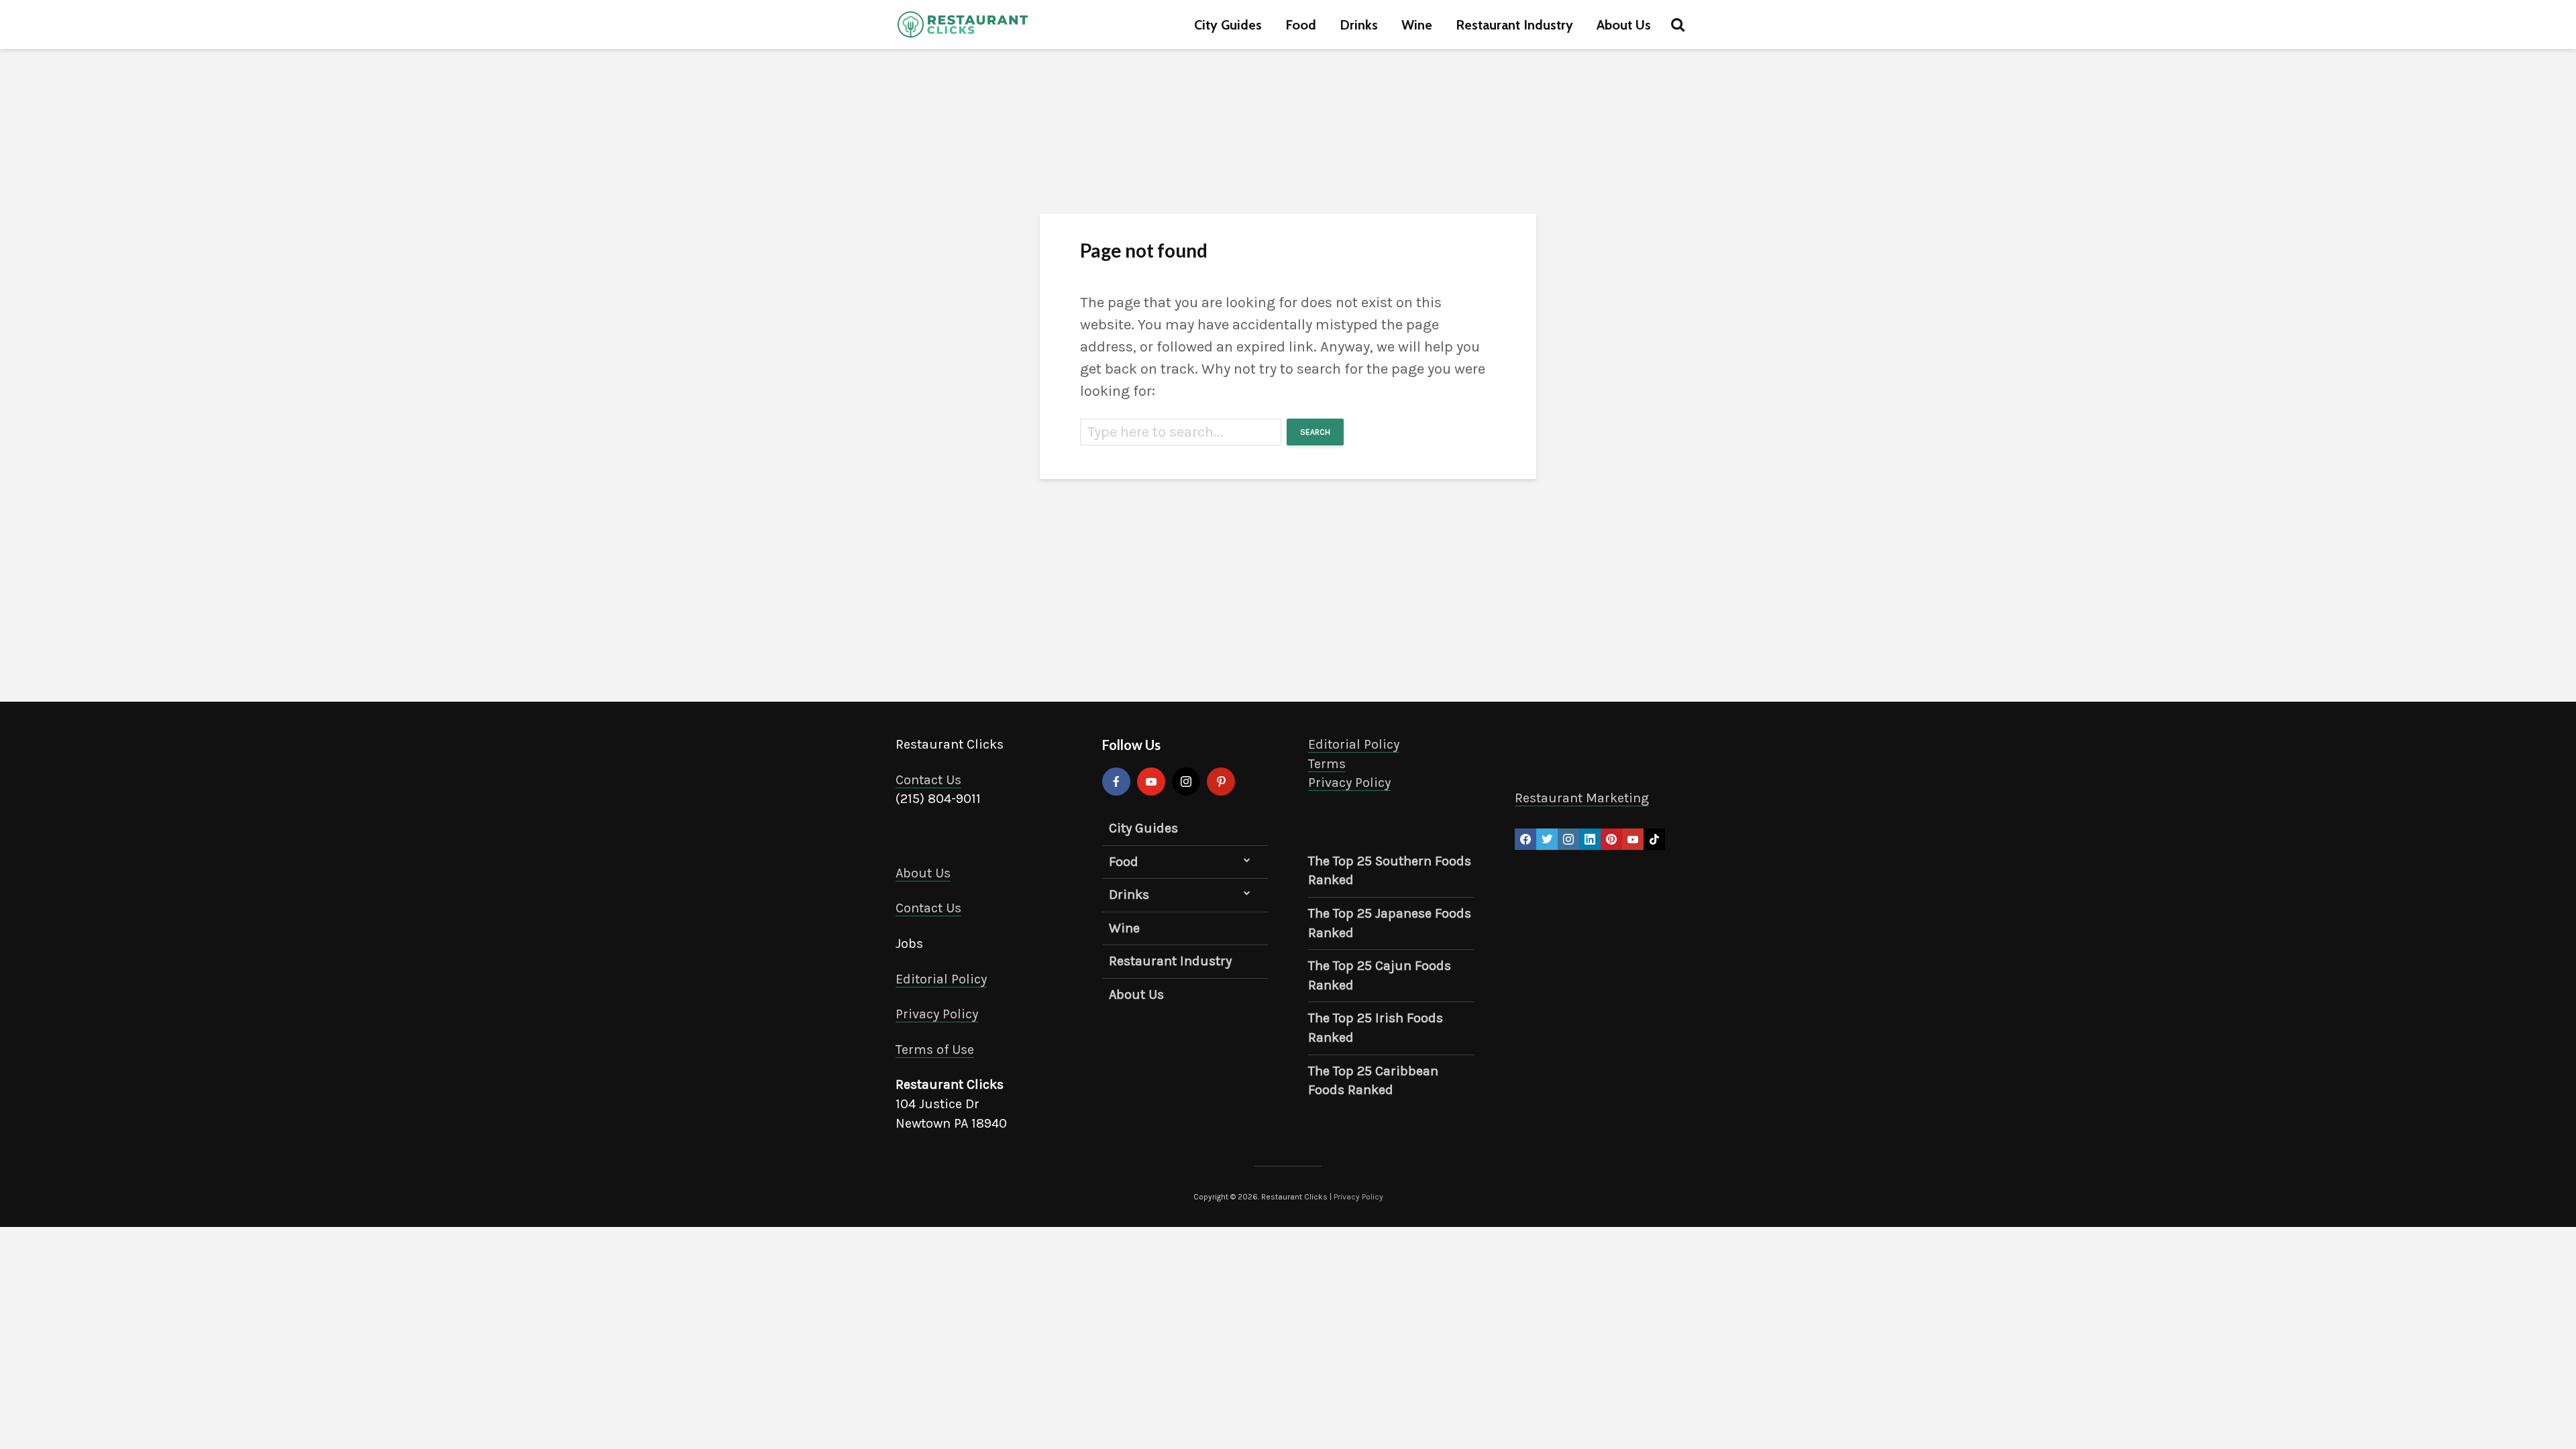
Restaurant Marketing (1582, 798)
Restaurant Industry (1514, 25)
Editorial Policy (941, 979)
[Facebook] (1116, 782)
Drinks (1359, 25)
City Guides (1228, 25)
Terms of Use (935, 1050)
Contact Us (928, 780)
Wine (1417, 25)
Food (1301, 25)
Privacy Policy (937, 1014)
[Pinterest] (1221, 782)
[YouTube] (1151, 782)
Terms (1327, 764)
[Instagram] (1186, 782)
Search (1315, 432)
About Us (1624, 25)
